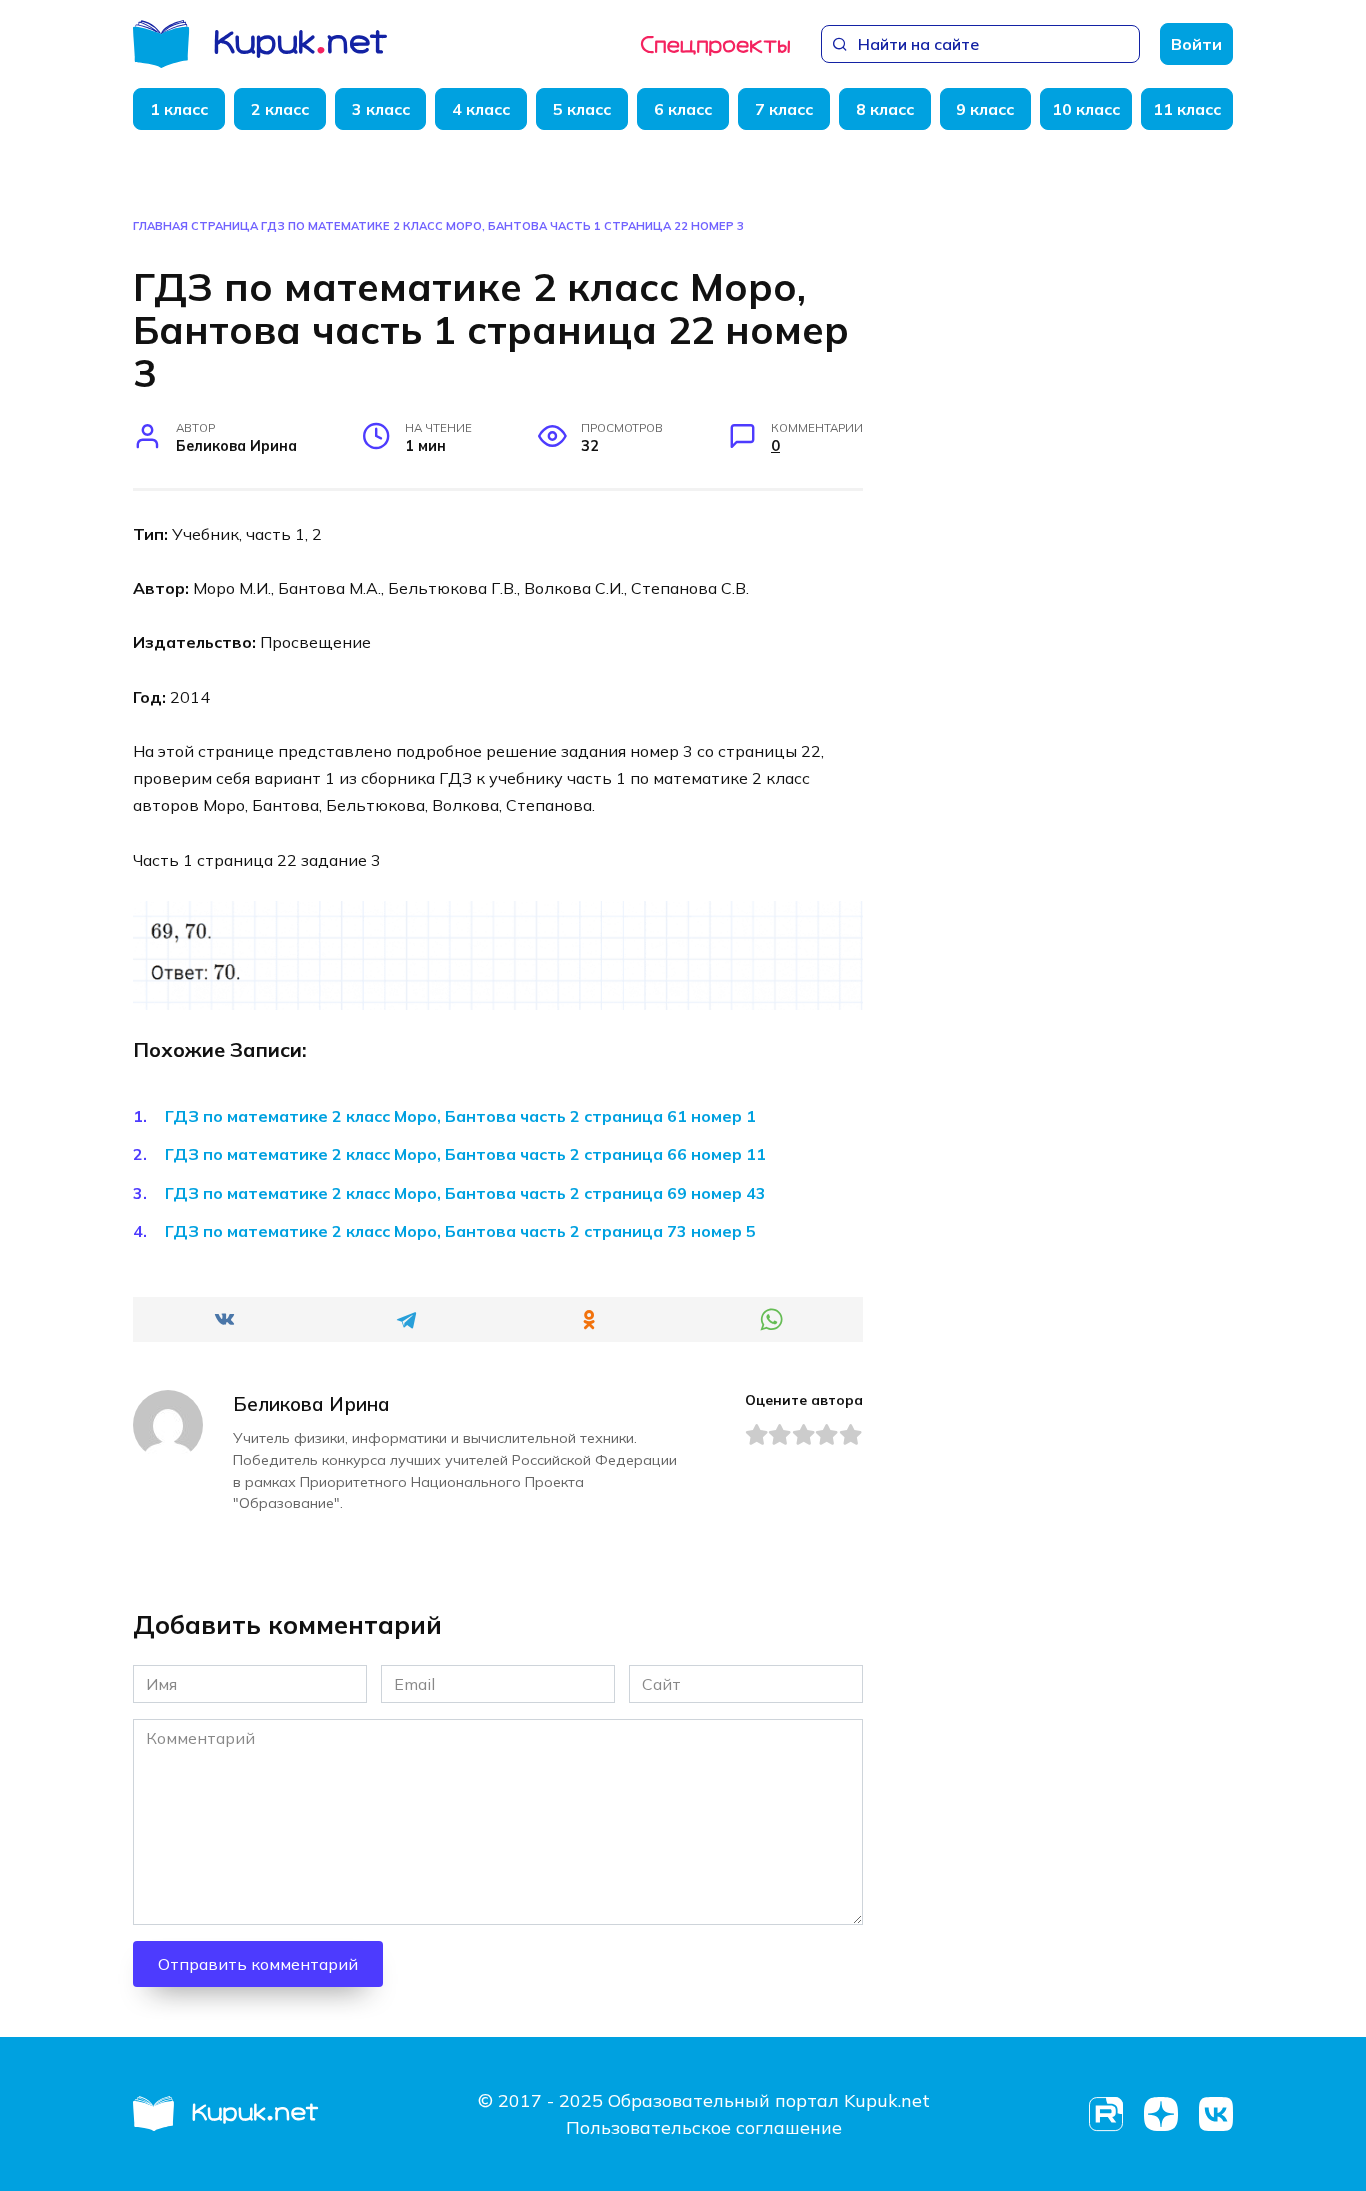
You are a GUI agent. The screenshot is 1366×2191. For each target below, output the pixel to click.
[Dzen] (1160, 2114)
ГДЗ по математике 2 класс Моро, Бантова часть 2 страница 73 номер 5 (460, 1231)
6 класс (683, 109)
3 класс (381, 109)
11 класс (1187, 109)
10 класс (1086, 109)
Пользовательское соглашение (704, 2127)
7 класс (784, 109)
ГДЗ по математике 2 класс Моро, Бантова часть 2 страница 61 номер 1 (460, 1116)
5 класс (582, 109)
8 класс (885, 109)
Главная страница (195, 226)
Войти (1196, 44)
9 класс (985, 109)
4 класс (481, 109)
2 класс (280, 109)
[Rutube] (1105, 2114)
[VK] (1215, 2114)
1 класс (179, 109)
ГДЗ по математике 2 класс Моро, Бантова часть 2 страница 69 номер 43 (465, 1193)
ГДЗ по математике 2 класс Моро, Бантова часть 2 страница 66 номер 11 (465, 1154)
